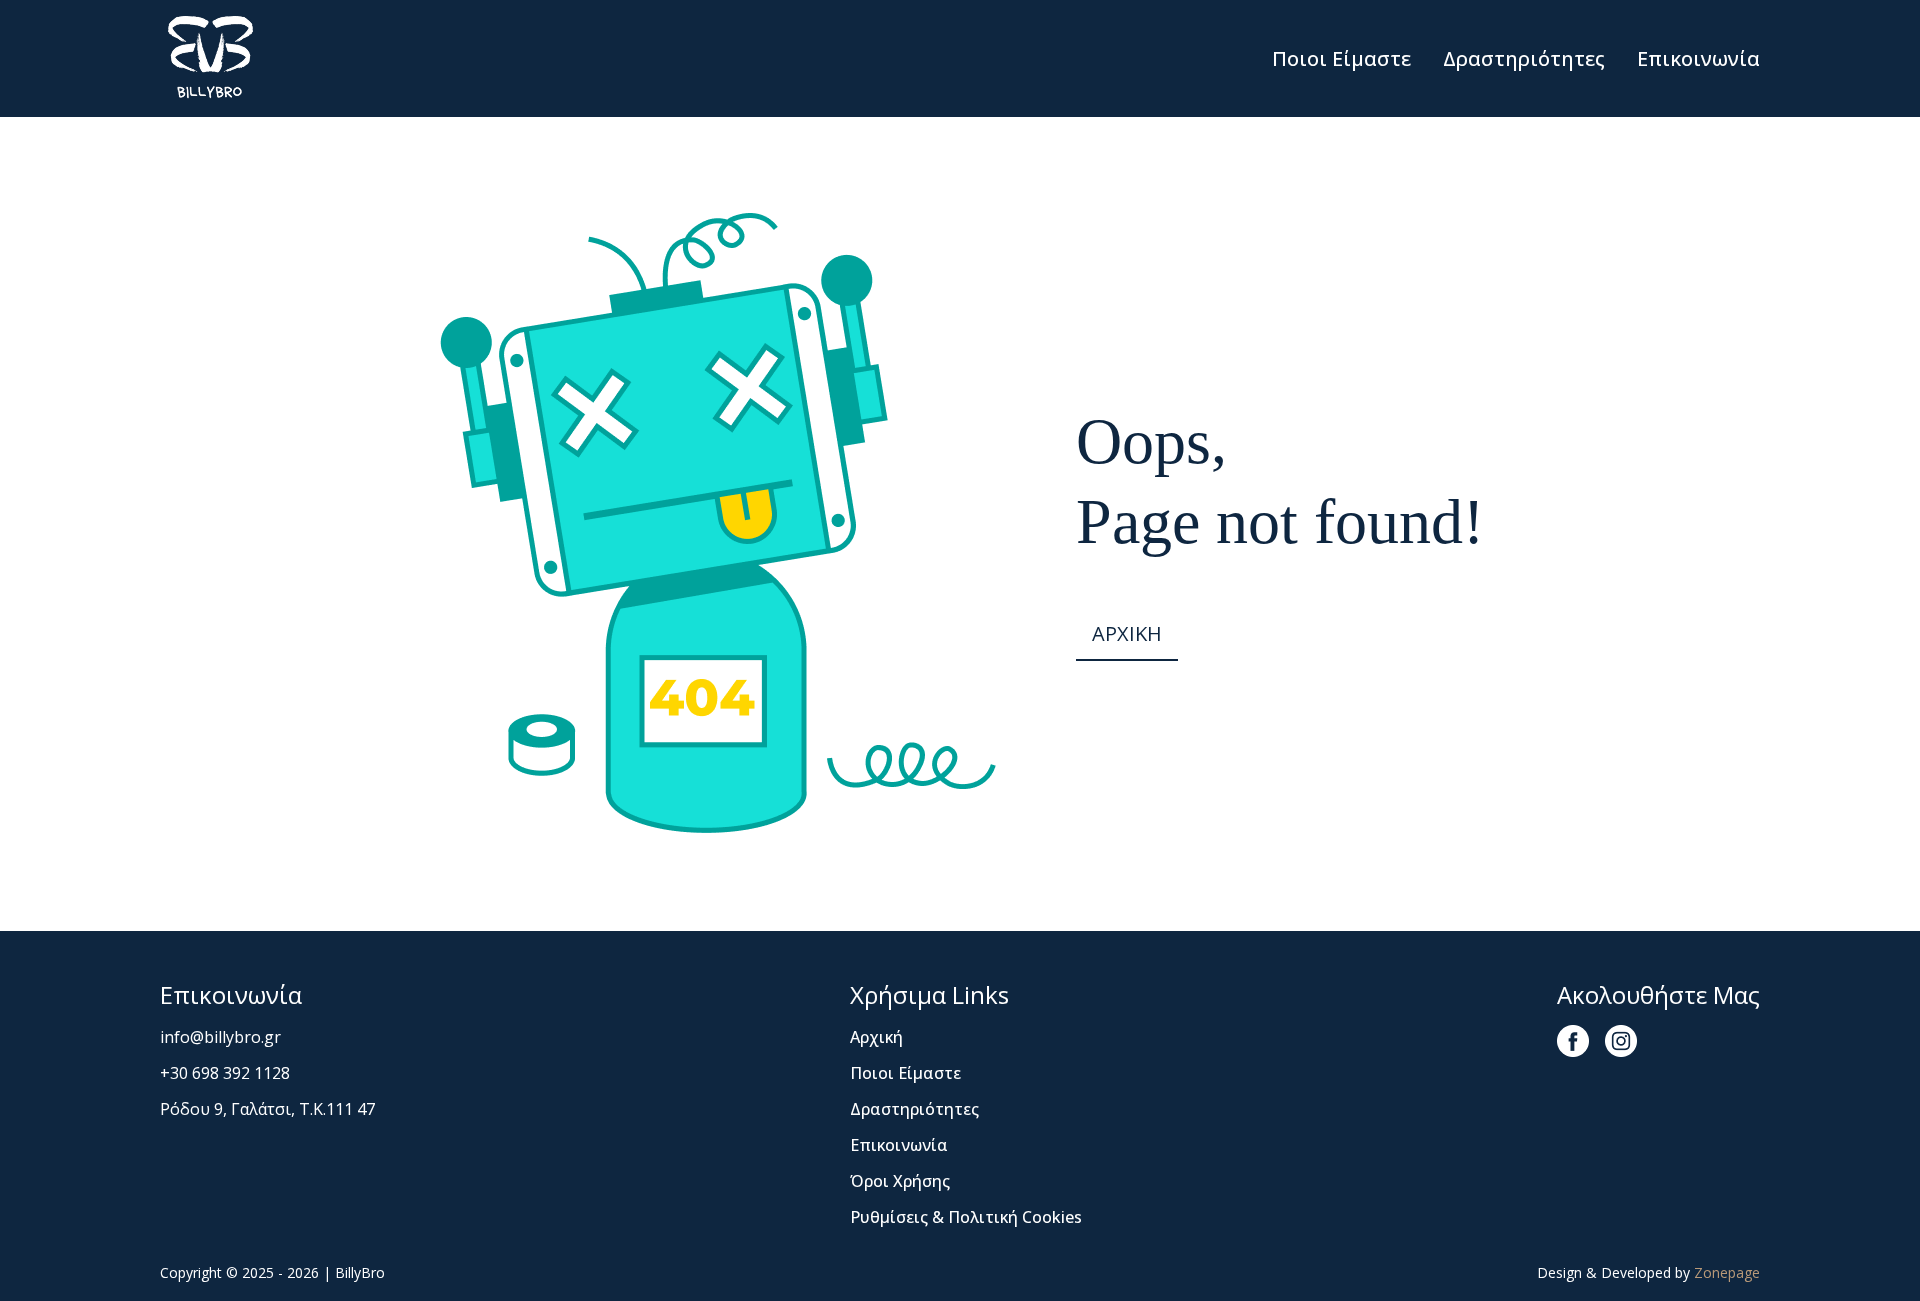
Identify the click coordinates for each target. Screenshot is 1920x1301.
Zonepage (1727, 1272)
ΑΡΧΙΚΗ (1127, 633)
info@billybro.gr (220, 1037)
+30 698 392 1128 (225, 1073)
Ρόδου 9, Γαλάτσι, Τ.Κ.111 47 (267, 1109)
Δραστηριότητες (1524, 58)
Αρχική (876, 1037)
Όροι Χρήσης (900, 1181)
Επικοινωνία (1698, 58)
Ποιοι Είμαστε (1341, 58)
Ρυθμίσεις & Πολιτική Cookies (966, 1217)
